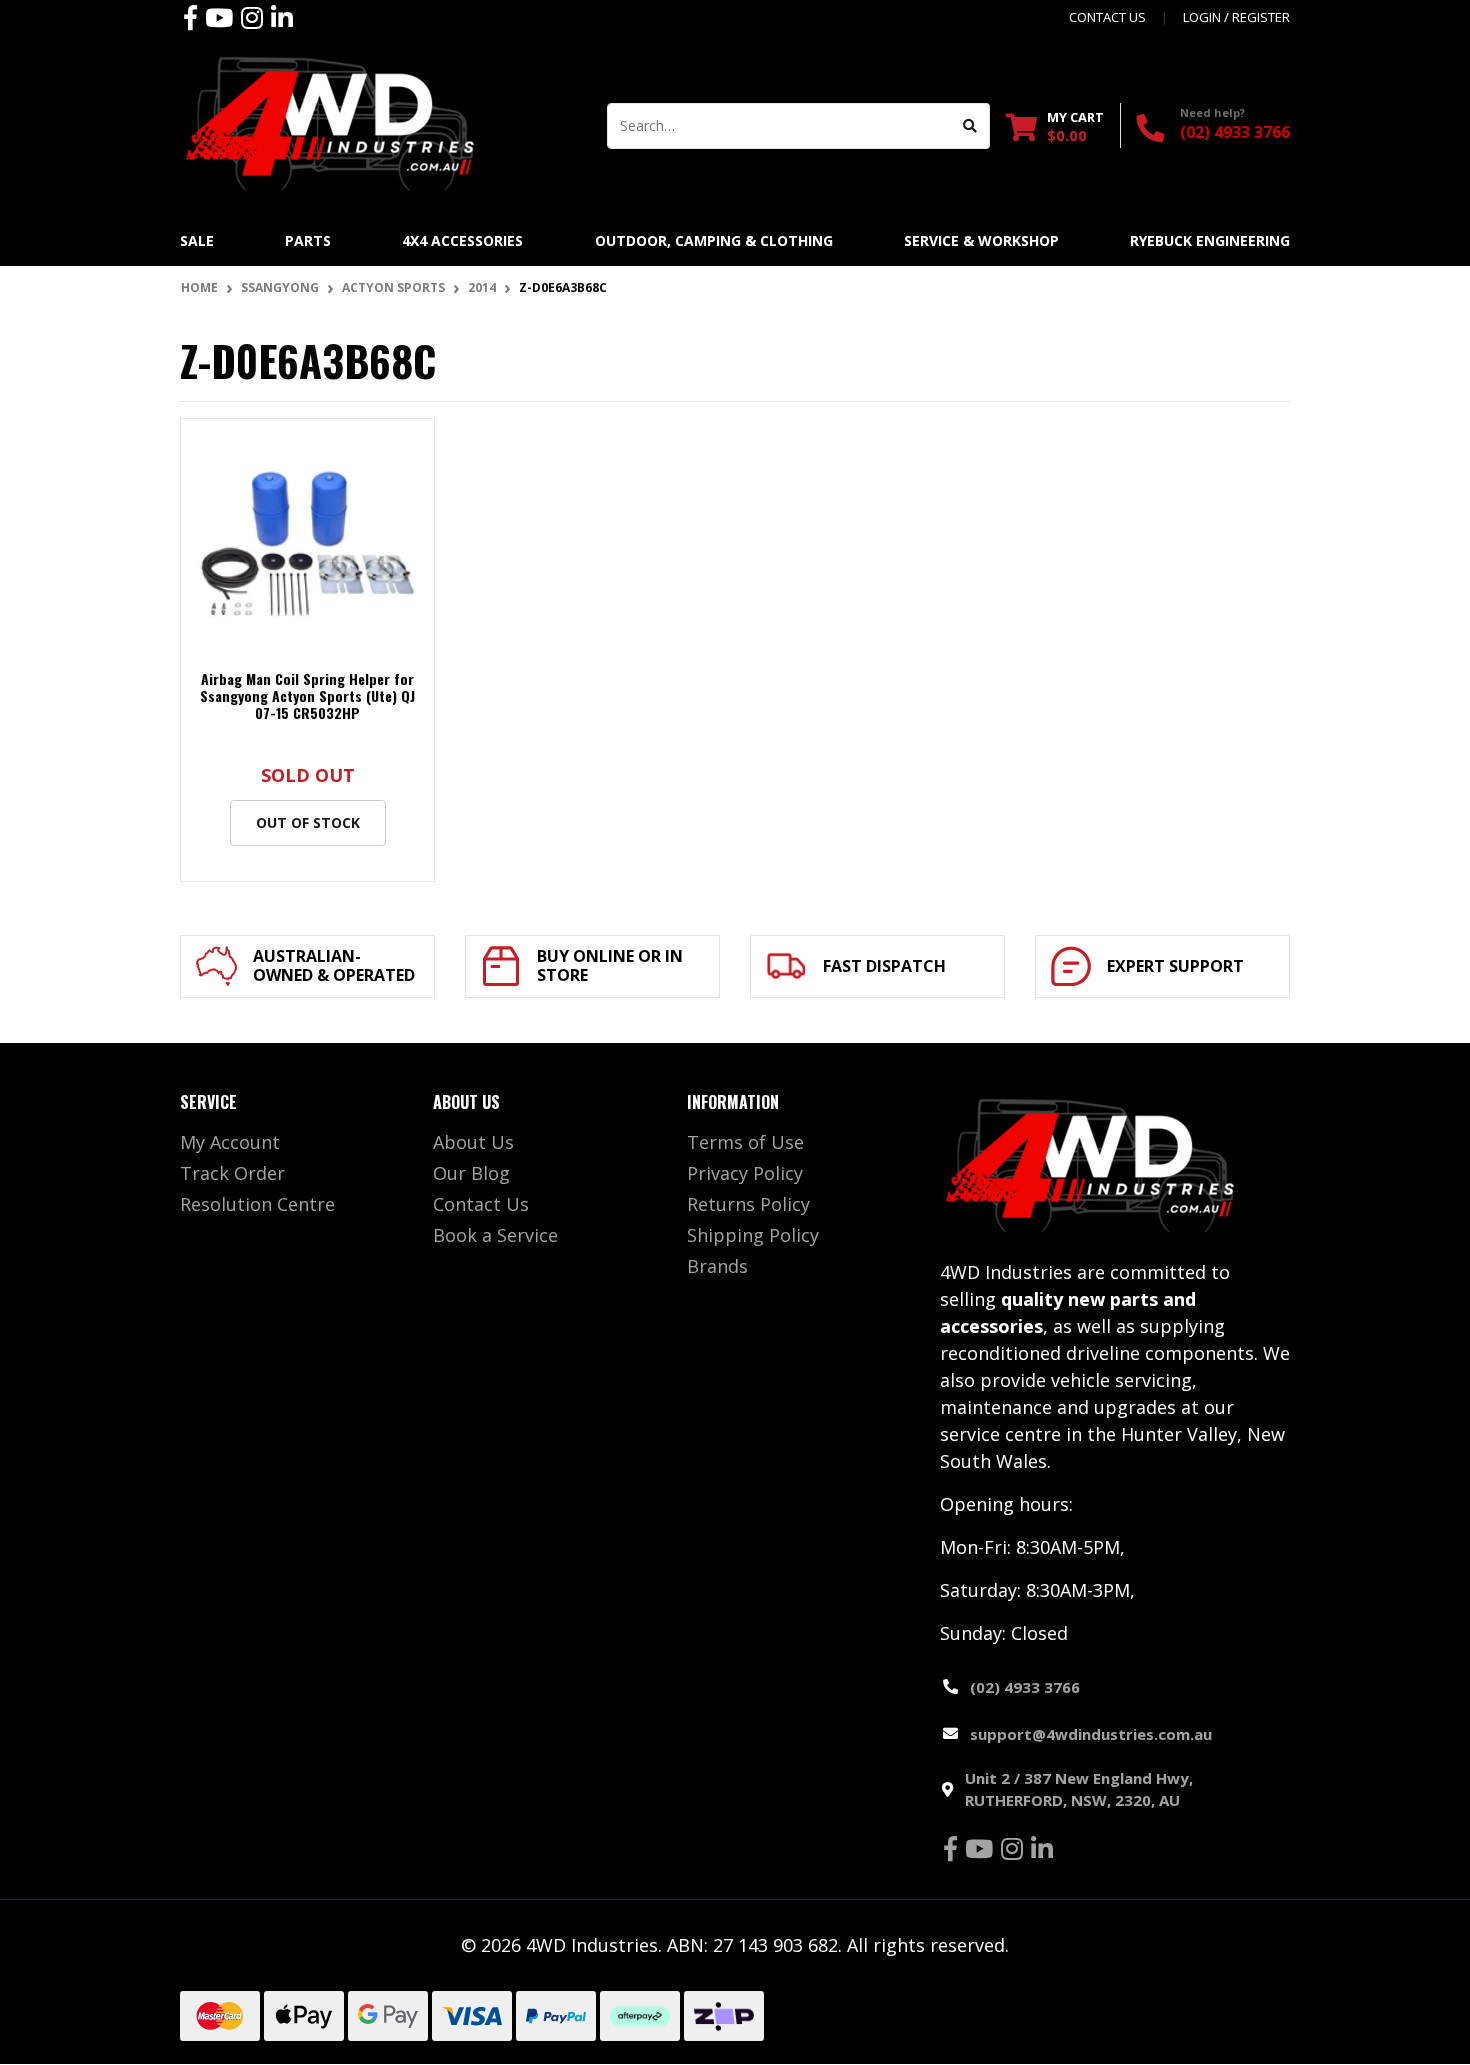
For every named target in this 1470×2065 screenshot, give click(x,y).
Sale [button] (197, 240)
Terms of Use (745, 1142)
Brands (717, 1266)
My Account (230, 1142)
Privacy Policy (745, 1173)
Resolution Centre (257, 1204)
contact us (1107, 17)
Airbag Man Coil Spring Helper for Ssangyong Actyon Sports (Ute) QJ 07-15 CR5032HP (307, 695)
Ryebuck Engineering (1210, 240)
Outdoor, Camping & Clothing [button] (714, 240)
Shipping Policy (753, 1235)
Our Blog (471, 1173)
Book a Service (495, 1235)
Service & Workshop (981, 240)
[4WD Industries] (330, 123)
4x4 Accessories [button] (462, 240)
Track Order (232, 1173)
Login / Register (1236, 17)
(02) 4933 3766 (1235, 132)
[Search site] (970, 126)
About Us (473, 1142)
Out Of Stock (308, 822)
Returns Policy (748, 1204)
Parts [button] (308, 240)
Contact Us (481, 1204)
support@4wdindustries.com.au (1091, 1734)
